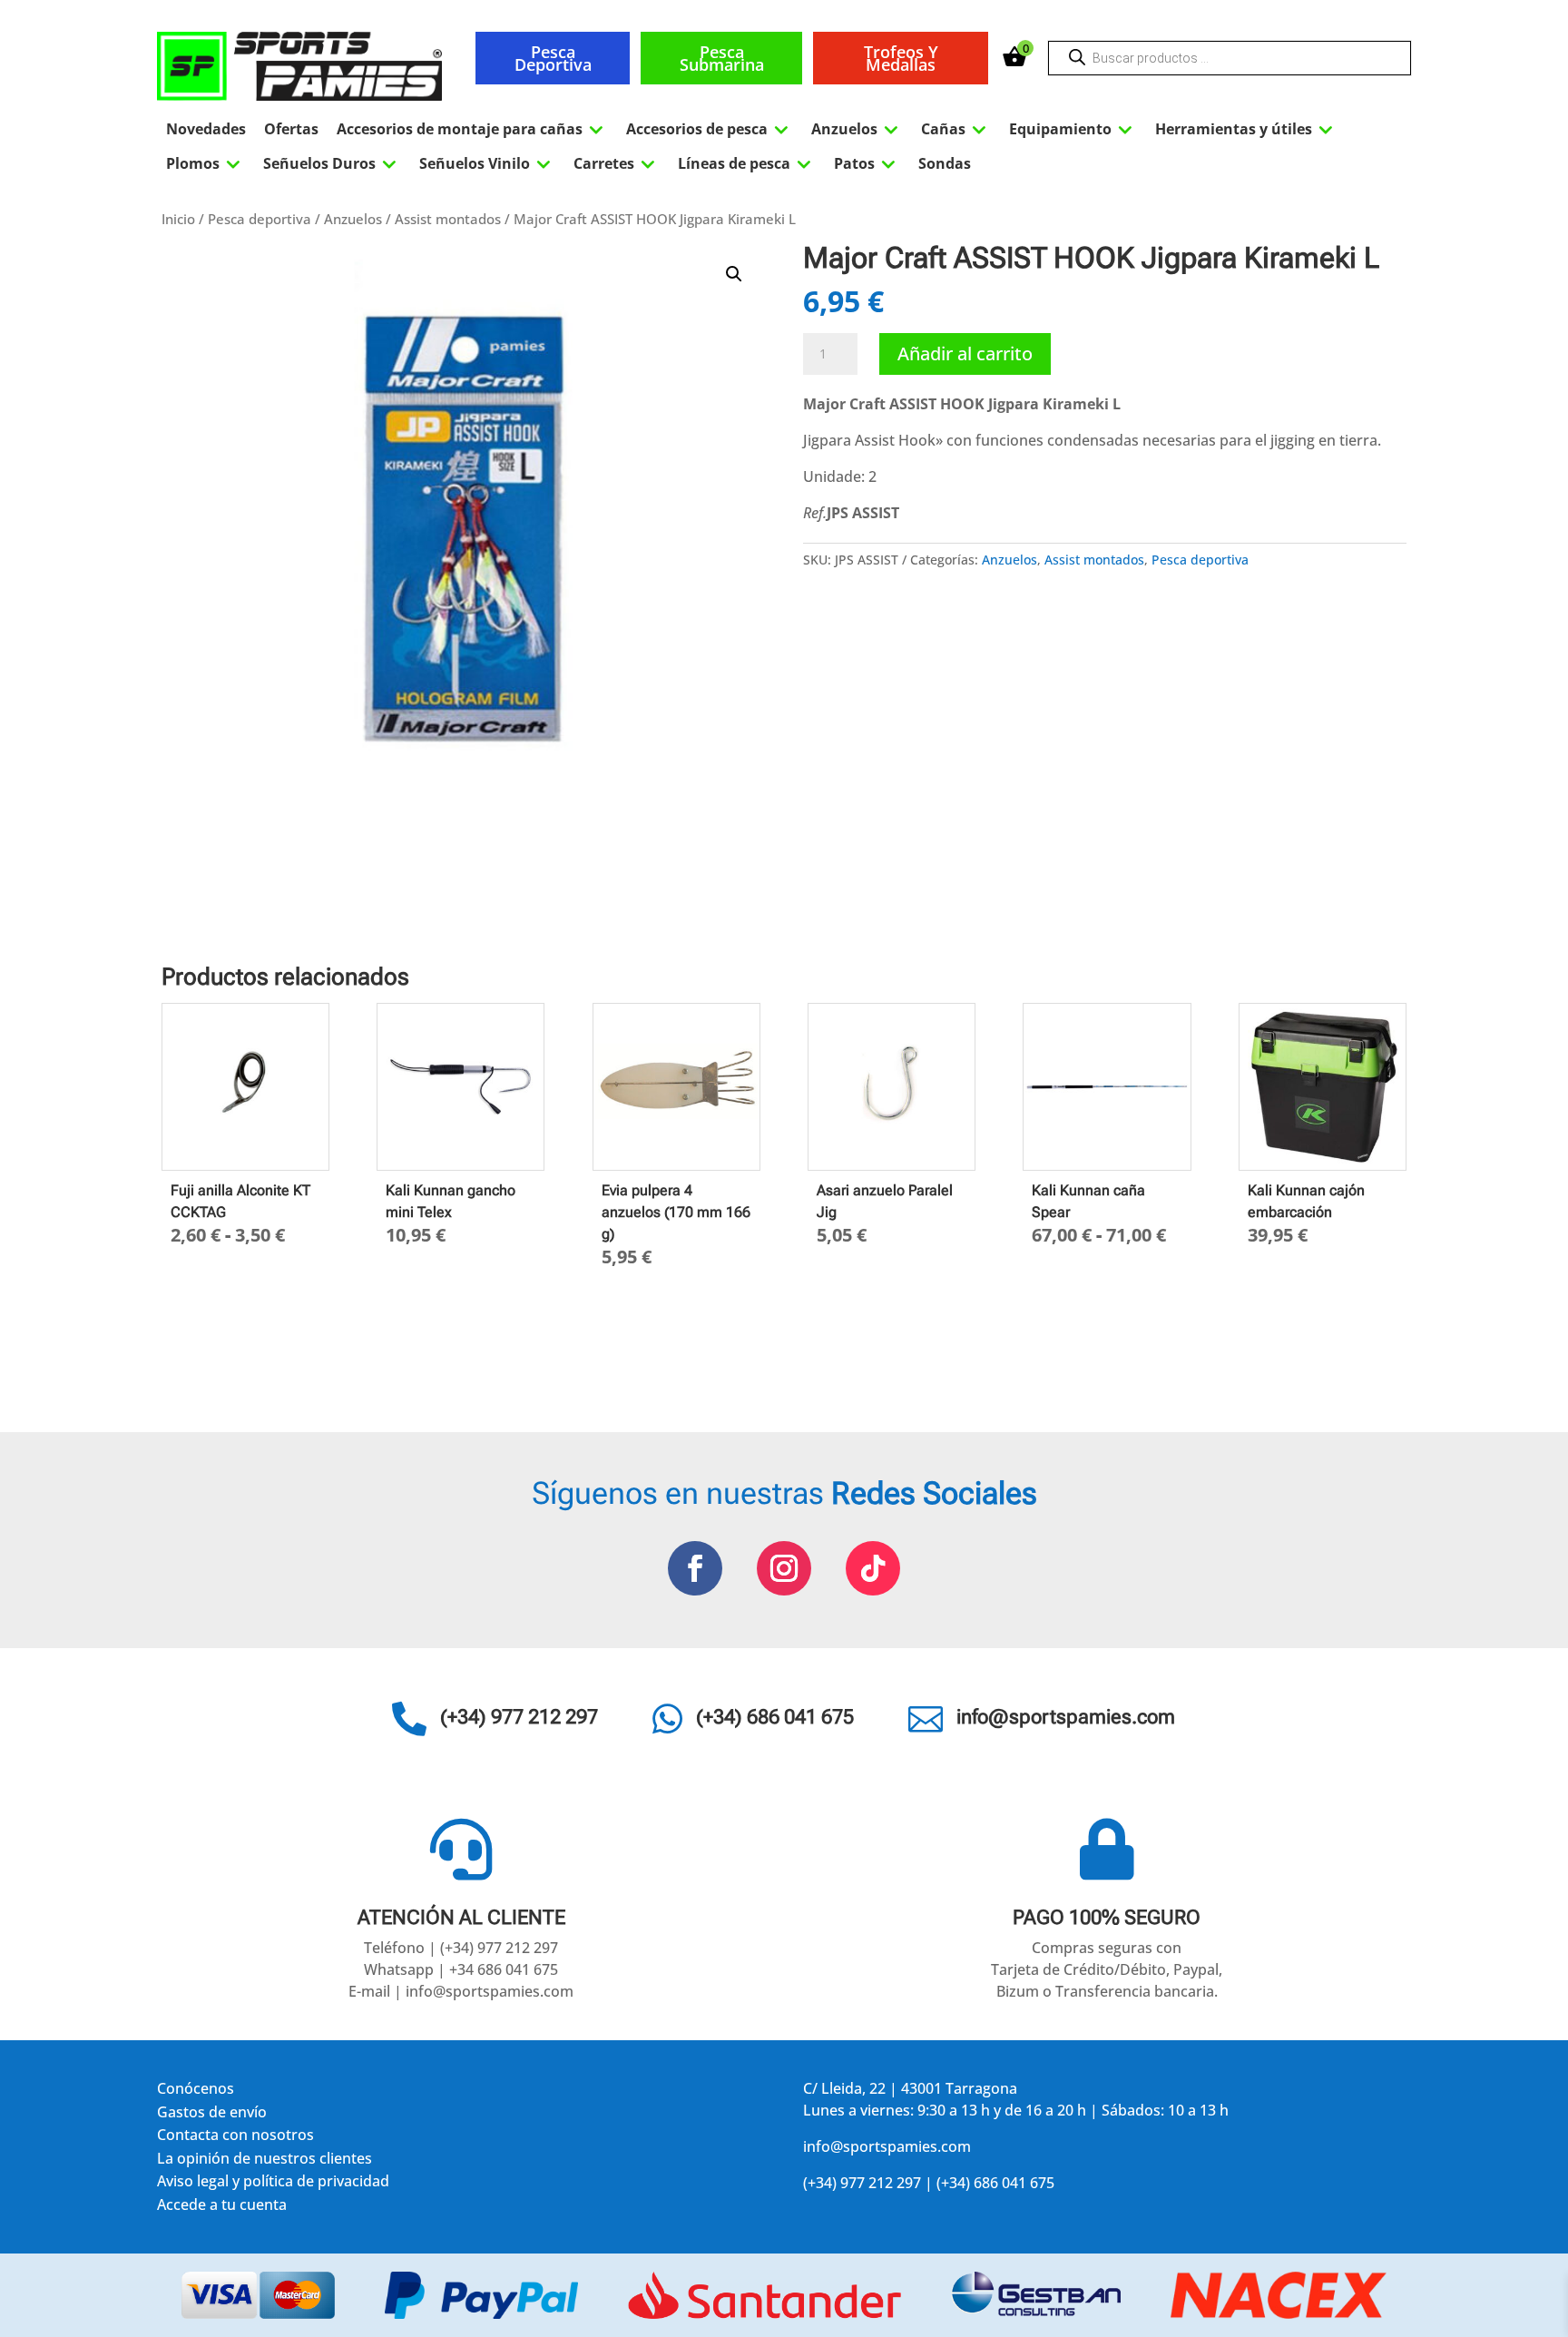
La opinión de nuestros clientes (265, 2161)
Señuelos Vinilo (487, 163)
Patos (867, 163)
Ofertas (291, 129)
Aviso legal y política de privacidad (273, 2184)
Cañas (956, 129)
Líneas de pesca (747, 163)
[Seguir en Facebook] (695, 1568)
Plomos (206, 163)
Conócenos (196, 2092)
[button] (734, 274)
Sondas (945, 163)
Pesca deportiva (553, 58)
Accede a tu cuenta (222, 2208)
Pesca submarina (722, 58)
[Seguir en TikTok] (873, 1568)
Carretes (617, 163)
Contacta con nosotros (235, 2138)
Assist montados (448, 219)
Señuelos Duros (332, 163)
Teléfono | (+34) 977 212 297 (461, 1948)
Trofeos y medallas (901, 58)
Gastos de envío (212, 2115)
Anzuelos (857, 129)
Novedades (206, 129)
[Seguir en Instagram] (784, 1568)
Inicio (178, 219)
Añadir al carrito (965, 353)
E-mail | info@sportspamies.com (461, 1991)
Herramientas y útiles (1246, 129)
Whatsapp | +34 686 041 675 (461, 1969)
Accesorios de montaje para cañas (472, 129)
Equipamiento (1073, 129)
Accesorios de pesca (710, 129)
